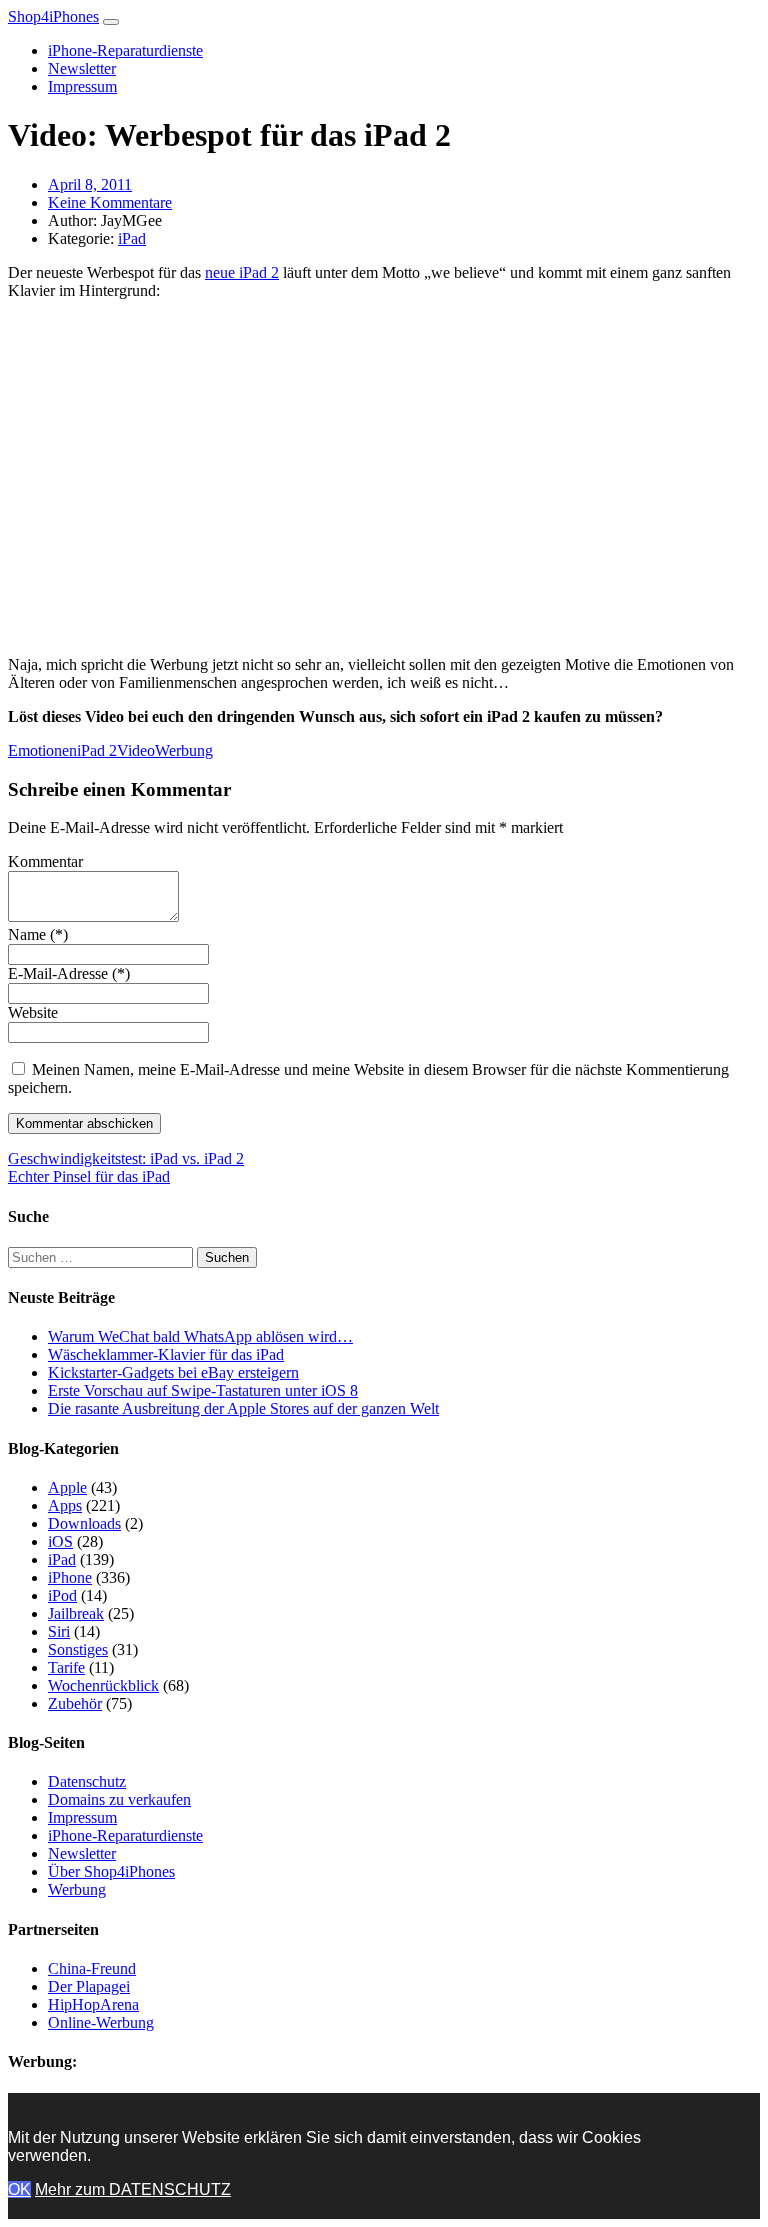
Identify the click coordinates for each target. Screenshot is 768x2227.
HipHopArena (93, 2004)
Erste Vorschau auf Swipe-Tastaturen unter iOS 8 (203, 1390)
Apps (65, 1505)
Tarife (66, 1667)
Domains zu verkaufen (119, 1799)
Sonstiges (78, 1649)
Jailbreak (76, 1613)
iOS (60, 1541)
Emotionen (42, 750)
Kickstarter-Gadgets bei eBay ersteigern (173, 1372)
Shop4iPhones (53, 16)
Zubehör (75, 1703)
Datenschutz (87, 1781)
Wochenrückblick (103, 1685)
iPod (62, 1595)
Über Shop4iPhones (111, 1871)
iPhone (70, 1577)
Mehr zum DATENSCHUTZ (133, 2189)
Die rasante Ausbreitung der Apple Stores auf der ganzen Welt (243, 1408)
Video (136, 750)
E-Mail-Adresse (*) (69, 973)
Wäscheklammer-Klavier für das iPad (166, 1354)
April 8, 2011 (90, 184)
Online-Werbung (101, 2022)
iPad (132, 238)
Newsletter (82, 68)
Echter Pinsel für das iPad (89, 1176)
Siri (59, 1631)
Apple (67, 1487)
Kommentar (45, 861)
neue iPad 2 (242, 272)
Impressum (82, 86)
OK (19, 2189)
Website (33, 1012)
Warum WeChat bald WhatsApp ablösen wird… (200, 1336)
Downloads (84, 1523)
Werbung (184, 750)
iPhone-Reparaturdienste (125, 50)
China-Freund (92, 1968)
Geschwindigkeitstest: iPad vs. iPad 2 (126, 1158)
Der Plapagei (89, 1986)
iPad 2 (97, 750)
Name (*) (38, 934)
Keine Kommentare (110, 202)
